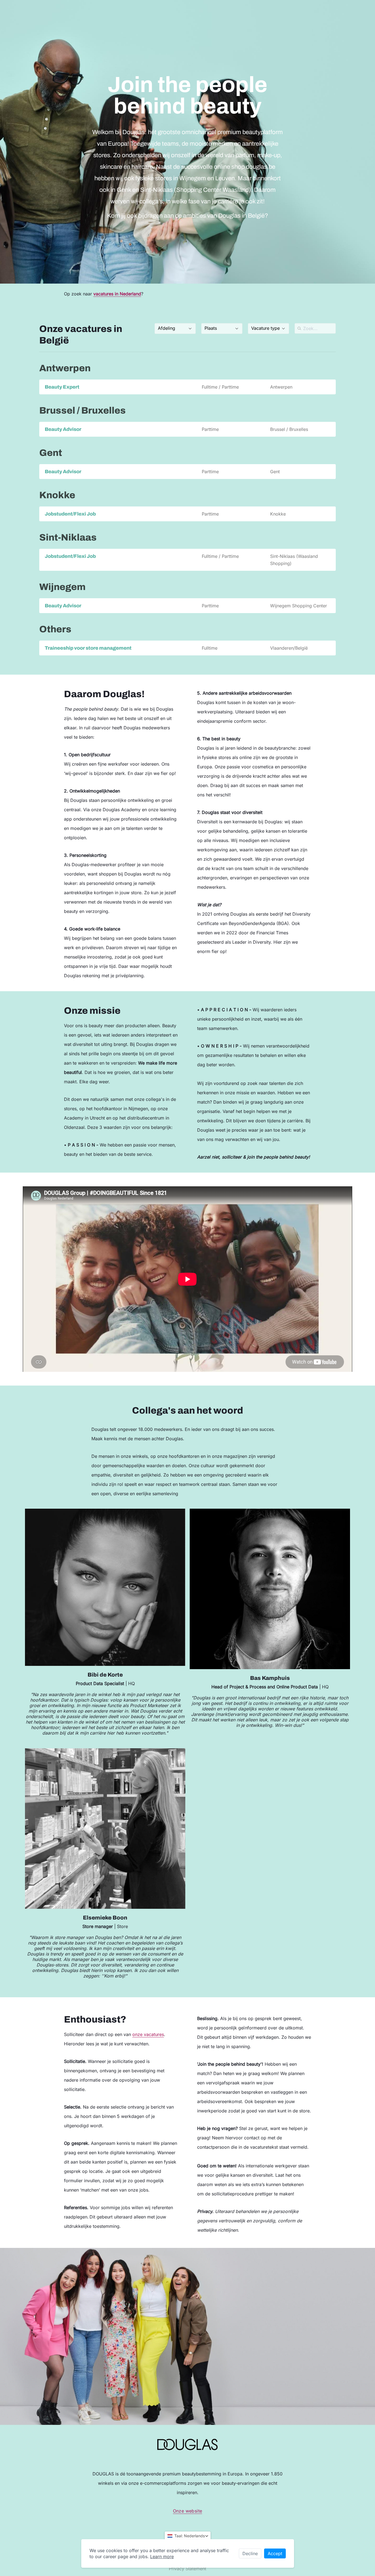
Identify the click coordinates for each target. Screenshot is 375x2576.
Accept (275, 2553)
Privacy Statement (187, 2569)
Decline (250, 2553)
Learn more (162, 2556)
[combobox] (175, 329)
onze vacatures (148, 2034)
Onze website (188, 2511)
